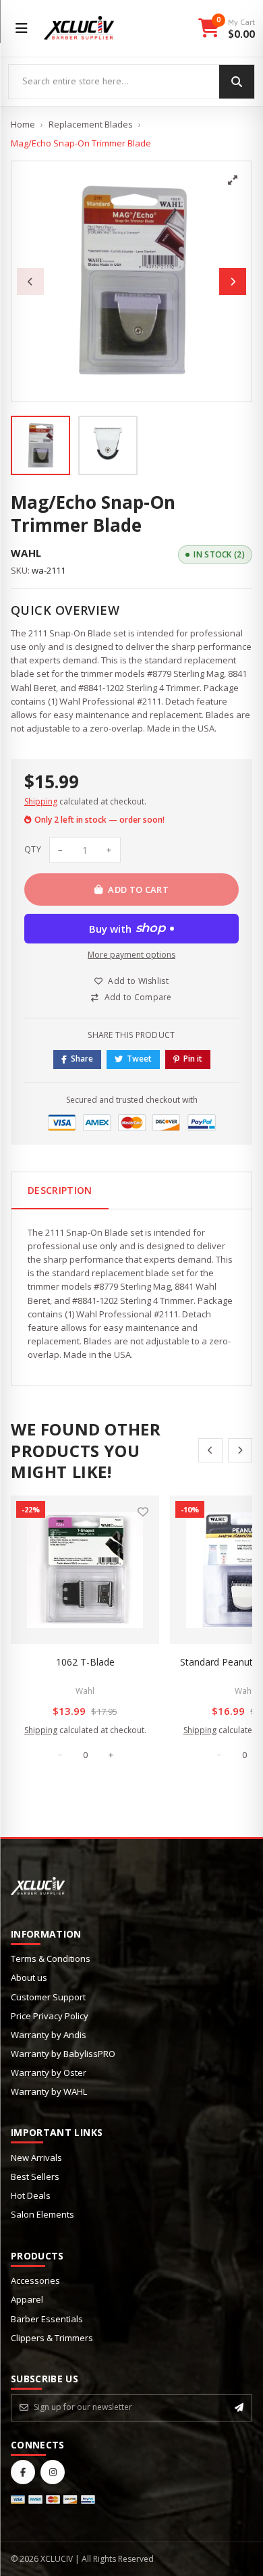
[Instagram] (53, 2472)
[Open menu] (22, 28)
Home (23, 124)
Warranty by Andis (49, 2035)
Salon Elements (42, 2214)
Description (60, 1190)
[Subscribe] (239, 2407)
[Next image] (233, 281)
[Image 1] (40, 445)
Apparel (27, 2299)
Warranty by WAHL (49, 2091)
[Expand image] (233, 180)
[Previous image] (30, 281)
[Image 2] (108, 445)
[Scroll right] (240, 1450)
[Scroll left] (210, 1450)
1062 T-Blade (85, 1662)
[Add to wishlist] (143, 1512)
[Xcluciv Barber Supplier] (79, 28)
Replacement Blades (91, 124)
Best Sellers (35, 2176)
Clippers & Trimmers (52, 2338)
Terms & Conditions (51, 1958)
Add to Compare (138, 997)
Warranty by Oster (49, 2073)
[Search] (237, 82)
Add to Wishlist (138, 981)
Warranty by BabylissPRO (63, 2054)
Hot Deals (31, 2195)
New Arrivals (36, 2158)
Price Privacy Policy (50, 2016)
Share (82, 1059)
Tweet (139, 1059)
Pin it (193, 1059)
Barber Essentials (47, 2319)
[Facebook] (23, 2472)
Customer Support (48, 1997)
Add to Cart (138, 889)
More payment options (131, 955)
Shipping (41, 801)
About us (29, 1977)
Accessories (35, 2280)
